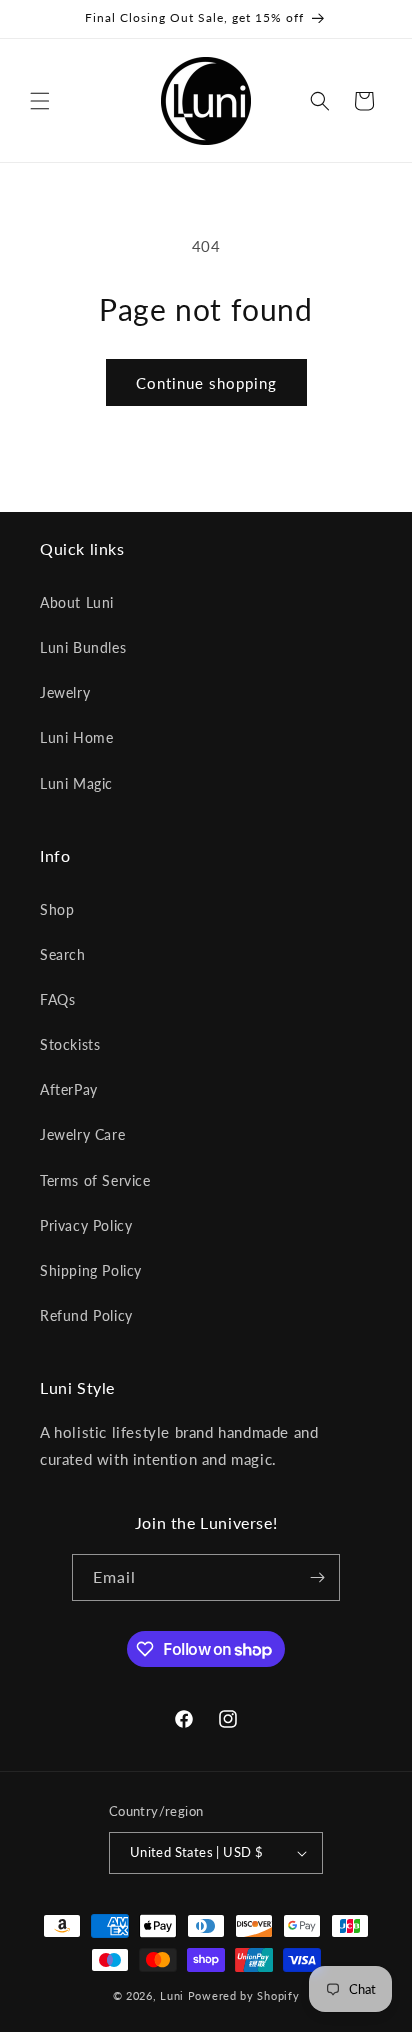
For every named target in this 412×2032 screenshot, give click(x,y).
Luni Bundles (83, 647)
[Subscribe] (317, 1577)
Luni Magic (76, 783)
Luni (172, 1995)
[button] (40, 101)
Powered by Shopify (244, 1995)
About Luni (77, 602)
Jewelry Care (82, 1134)
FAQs (57, 999)
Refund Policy (86, 1315)
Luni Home (76, 737)
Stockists (70, 1044)
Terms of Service (95, 1180)
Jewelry (65, 692)
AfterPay (69, 1089)
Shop (57, 909)
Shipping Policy (91, 1270)
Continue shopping (206, 383)
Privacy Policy (86, 1225)
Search (63, 954)
